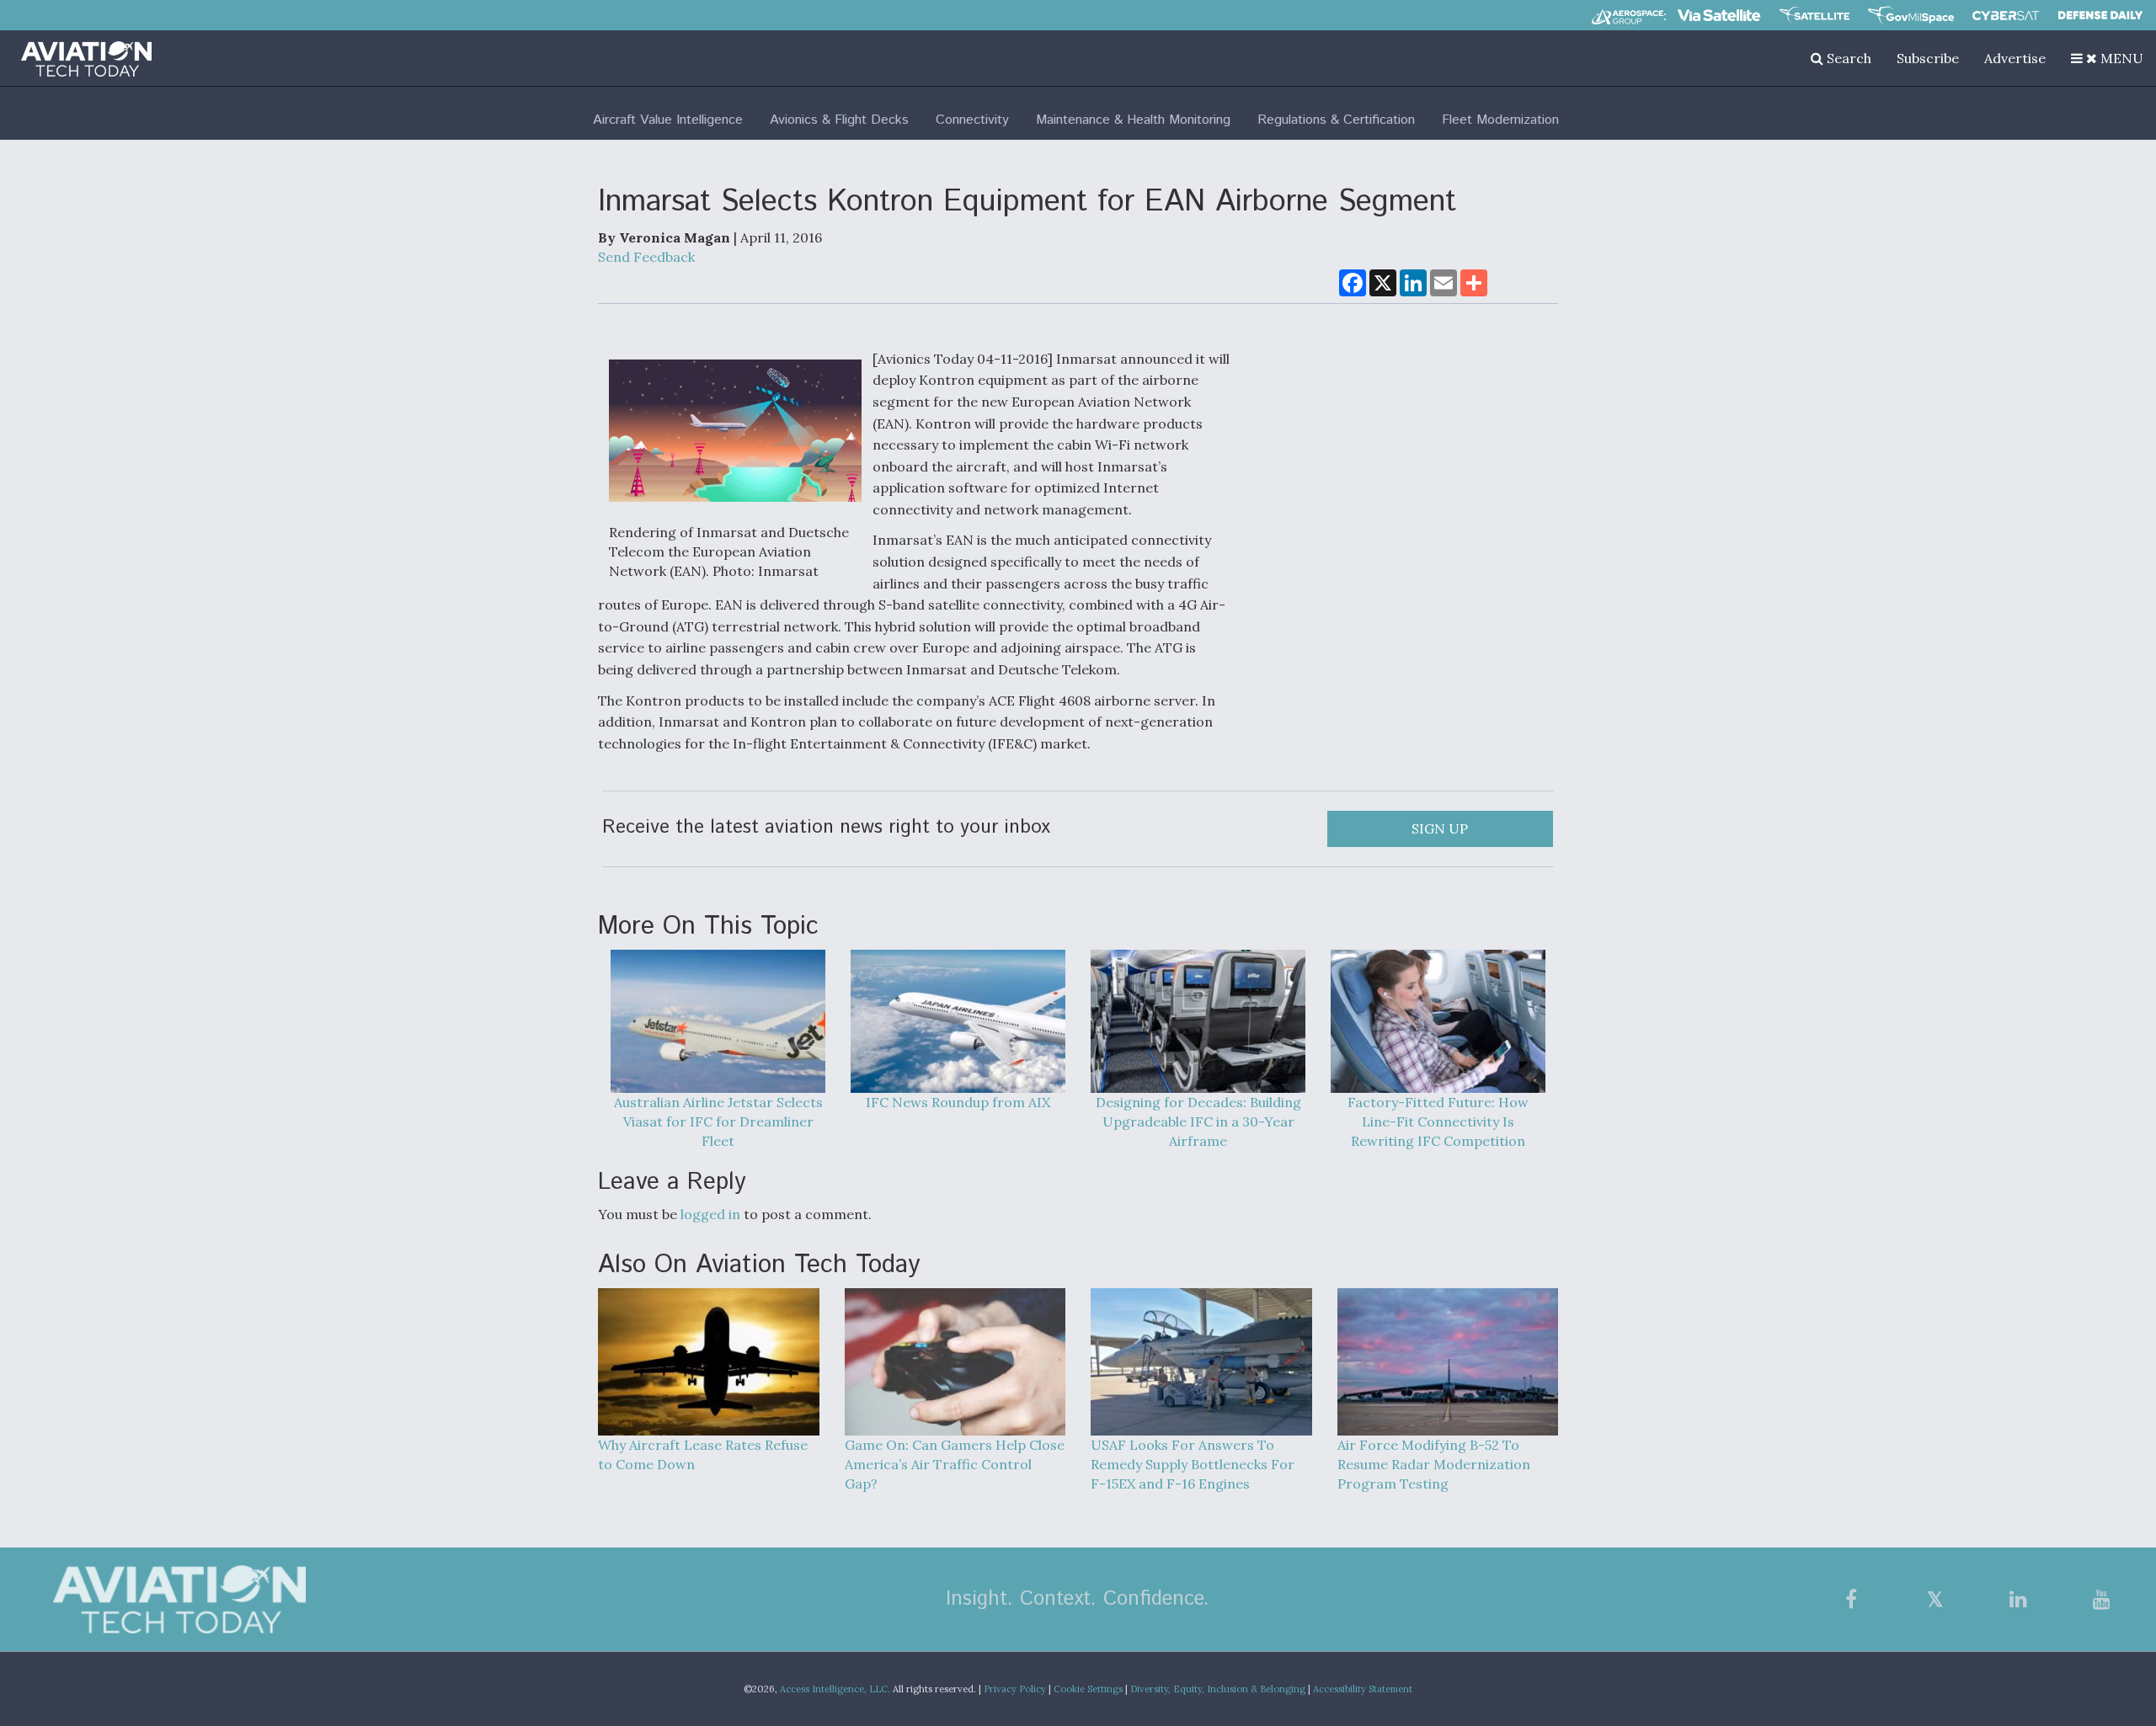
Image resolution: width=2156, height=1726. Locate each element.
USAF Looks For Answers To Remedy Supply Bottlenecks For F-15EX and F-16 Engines (1193, 1464)
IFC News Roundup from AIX (958, 1102)
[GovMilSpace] (1911, 15)
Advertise (2015, 58)
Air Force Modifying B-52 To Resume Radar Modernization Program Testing (1434, 1464)
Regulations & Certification (1336, 120)
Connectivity (972, 120)
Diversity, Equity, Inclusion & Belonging (1218, 1689)
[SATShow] (1814, 15)
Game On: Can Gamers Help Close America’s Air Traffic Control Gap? (955, 1464)
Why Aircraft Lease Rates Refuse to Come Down (703, 1454)
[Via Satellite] (1719, 15)
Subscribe (1928, 58)
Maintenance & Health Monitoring (1133, 120)
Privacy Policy (1015, 1689)
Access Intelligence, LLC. (835, 1689)
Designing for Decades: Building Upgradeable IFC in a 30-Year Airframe (1198, 1121)
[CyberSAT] (2006, 16)
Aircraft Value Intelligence (668, 120)
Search (1847, 58)
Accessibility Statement (1363, 1689)
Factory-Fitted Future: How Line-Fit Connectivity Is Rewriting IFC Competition (1438, 1121)
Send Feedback (646, 257)
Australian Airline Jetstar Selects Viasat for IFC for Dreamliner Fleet (718, 1121)
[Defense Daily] (2100, 15)
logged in (710, 1214)
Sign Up (1440, 828)
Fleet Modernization (1500, 120)
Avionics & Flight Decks (839, 120)
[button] (2107, 58)
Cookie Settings (1088, 1689)
